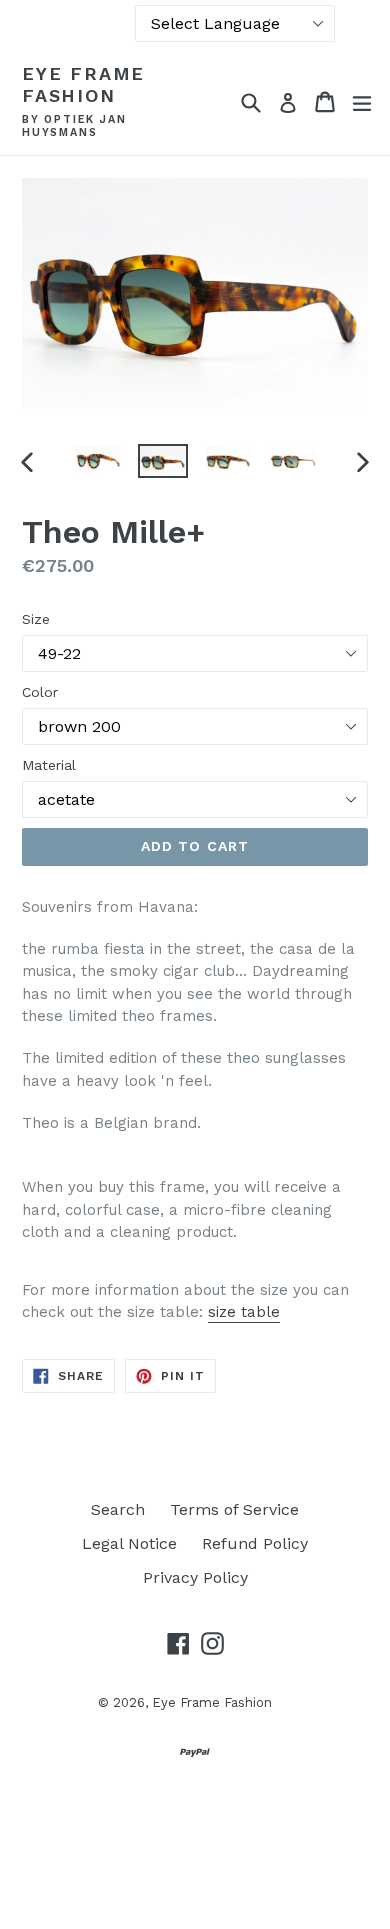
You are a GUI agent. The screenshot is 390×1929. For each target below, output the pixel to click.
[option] (97, 461)
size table (244, 1312)
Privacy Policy (195, 1577)
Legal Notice (129, 1543)
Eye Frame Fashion (83, 84)
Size (36, 619)
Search (118, 1509)
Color (40, 692)
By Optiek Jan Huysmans (74, 126)
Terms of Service (234, 1509)
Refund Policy (255, 1543)
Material (49, 765)
